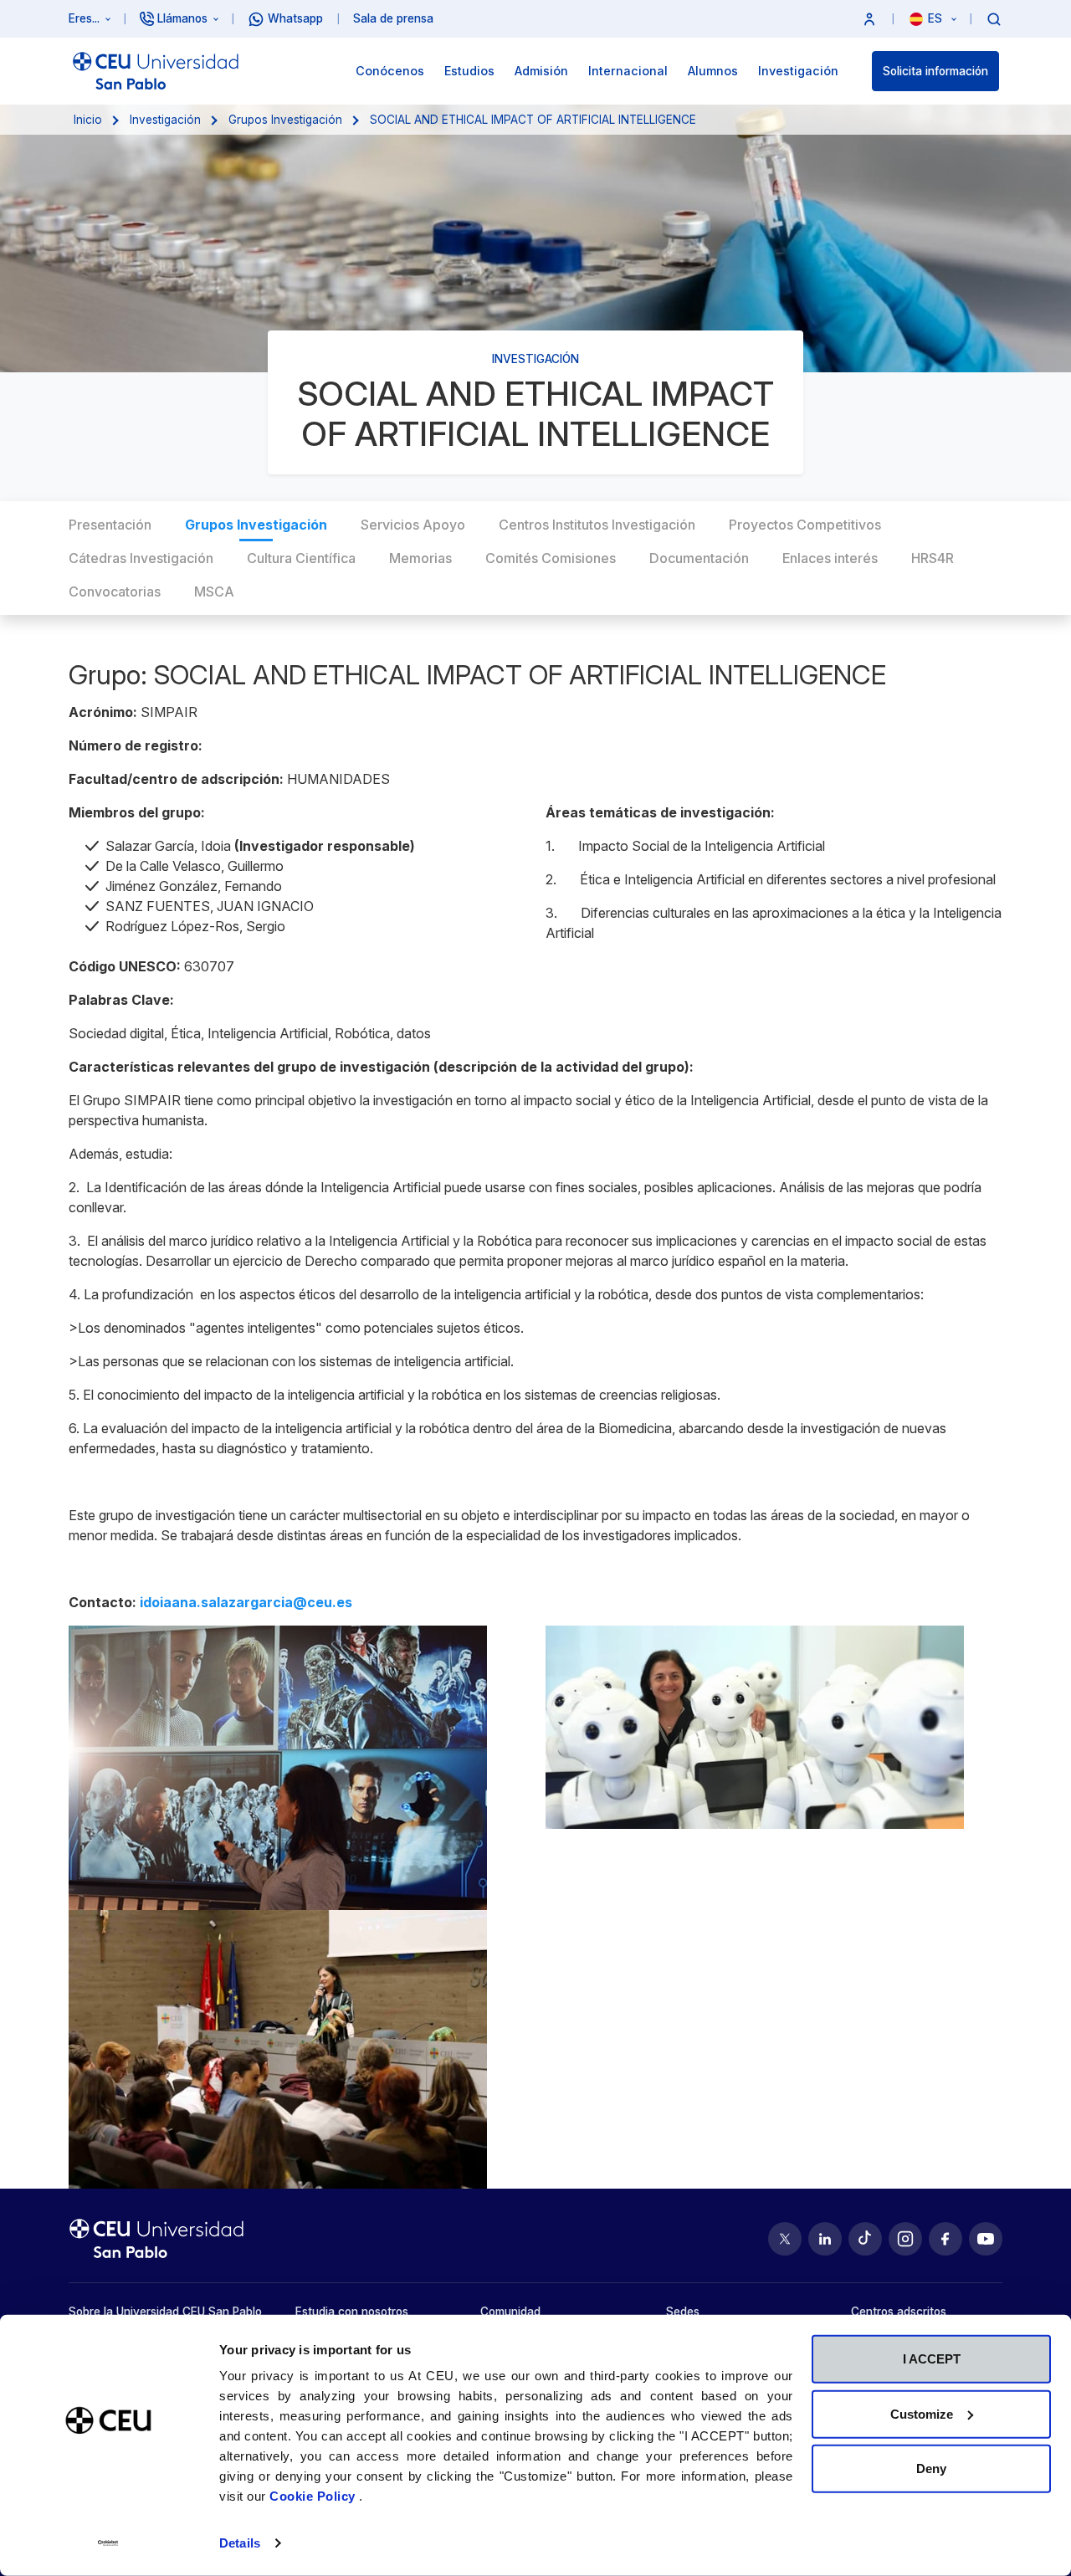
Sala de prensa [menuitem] (393, 18)
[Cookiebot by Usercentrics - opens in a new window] (108, 2543)
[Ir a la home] (156, 71)
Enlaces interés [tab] (830, 558)
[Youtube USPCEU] (986, 2239)
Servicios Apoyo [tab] (413, 525)
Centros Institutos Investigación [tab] (597, 525)
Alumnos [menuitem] (713, 71)
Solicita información (935, 71)
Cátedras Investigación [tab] (141, 558)
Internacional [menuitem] (628, 71)
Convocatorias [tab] (115, 592)
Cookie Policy (314, 2496)
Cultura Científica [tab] (301, 558)
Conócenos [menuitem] (390, 71)
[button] (869, 19)
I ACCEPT (932, 2359)
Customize (922, 2413)
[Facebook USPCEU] (945, 2239)
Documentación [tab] (699, 558)
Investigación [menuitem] (798, 71)
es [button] (937, 18)
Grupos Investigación (285, 120)
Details (240, 2543)
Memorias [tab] (420, 558)
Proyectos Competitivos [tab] (805, 525)
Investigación (165, 120)
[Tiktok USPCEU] (865, 2239)
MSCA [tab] (214, 592)
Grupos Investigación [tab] (256, 525)
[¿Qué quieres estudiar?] (994, 18)
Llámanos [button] (182, 18)
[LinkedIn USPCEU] (825, 2239)
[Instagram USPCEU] (905, 2239)
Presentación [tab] (110, 525)
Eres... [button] (84, 18)
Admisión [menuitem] (541, 71)
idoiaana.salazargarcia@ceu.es (246, 1602)
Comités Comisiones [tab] (551, 558)
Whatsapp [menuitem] (295, 18)
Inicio (88, 120)
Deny (931, 2468)
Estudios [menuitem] (469, 71)
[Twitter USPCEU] (785, 2239)
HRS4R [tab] (933, 558)
